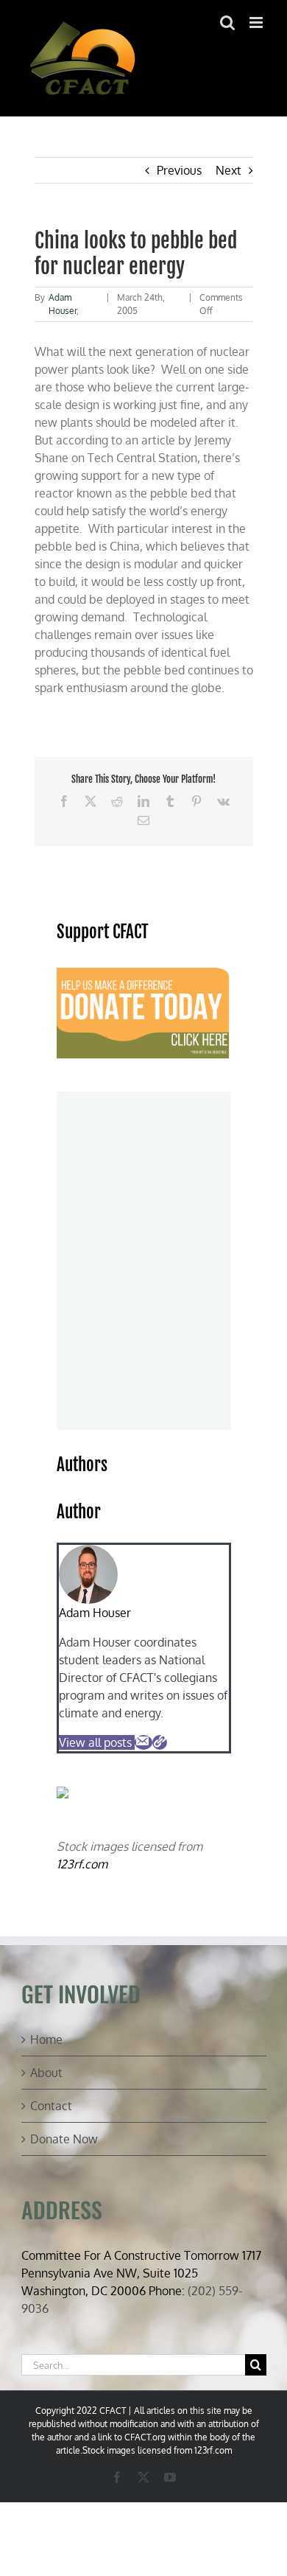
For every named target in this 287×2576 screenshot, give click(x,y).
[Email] (143, 1742)
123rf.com (82, 1864)
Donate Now (64, 2139)
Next (228, 170)
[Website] (160, 1742)
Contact (51, 2106)
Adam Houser (95, 1613)
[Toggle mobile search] (227, 22)
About (46, 2073)
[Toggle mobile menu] (257, 22)
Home (46, 2039)
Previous (179, 170)
